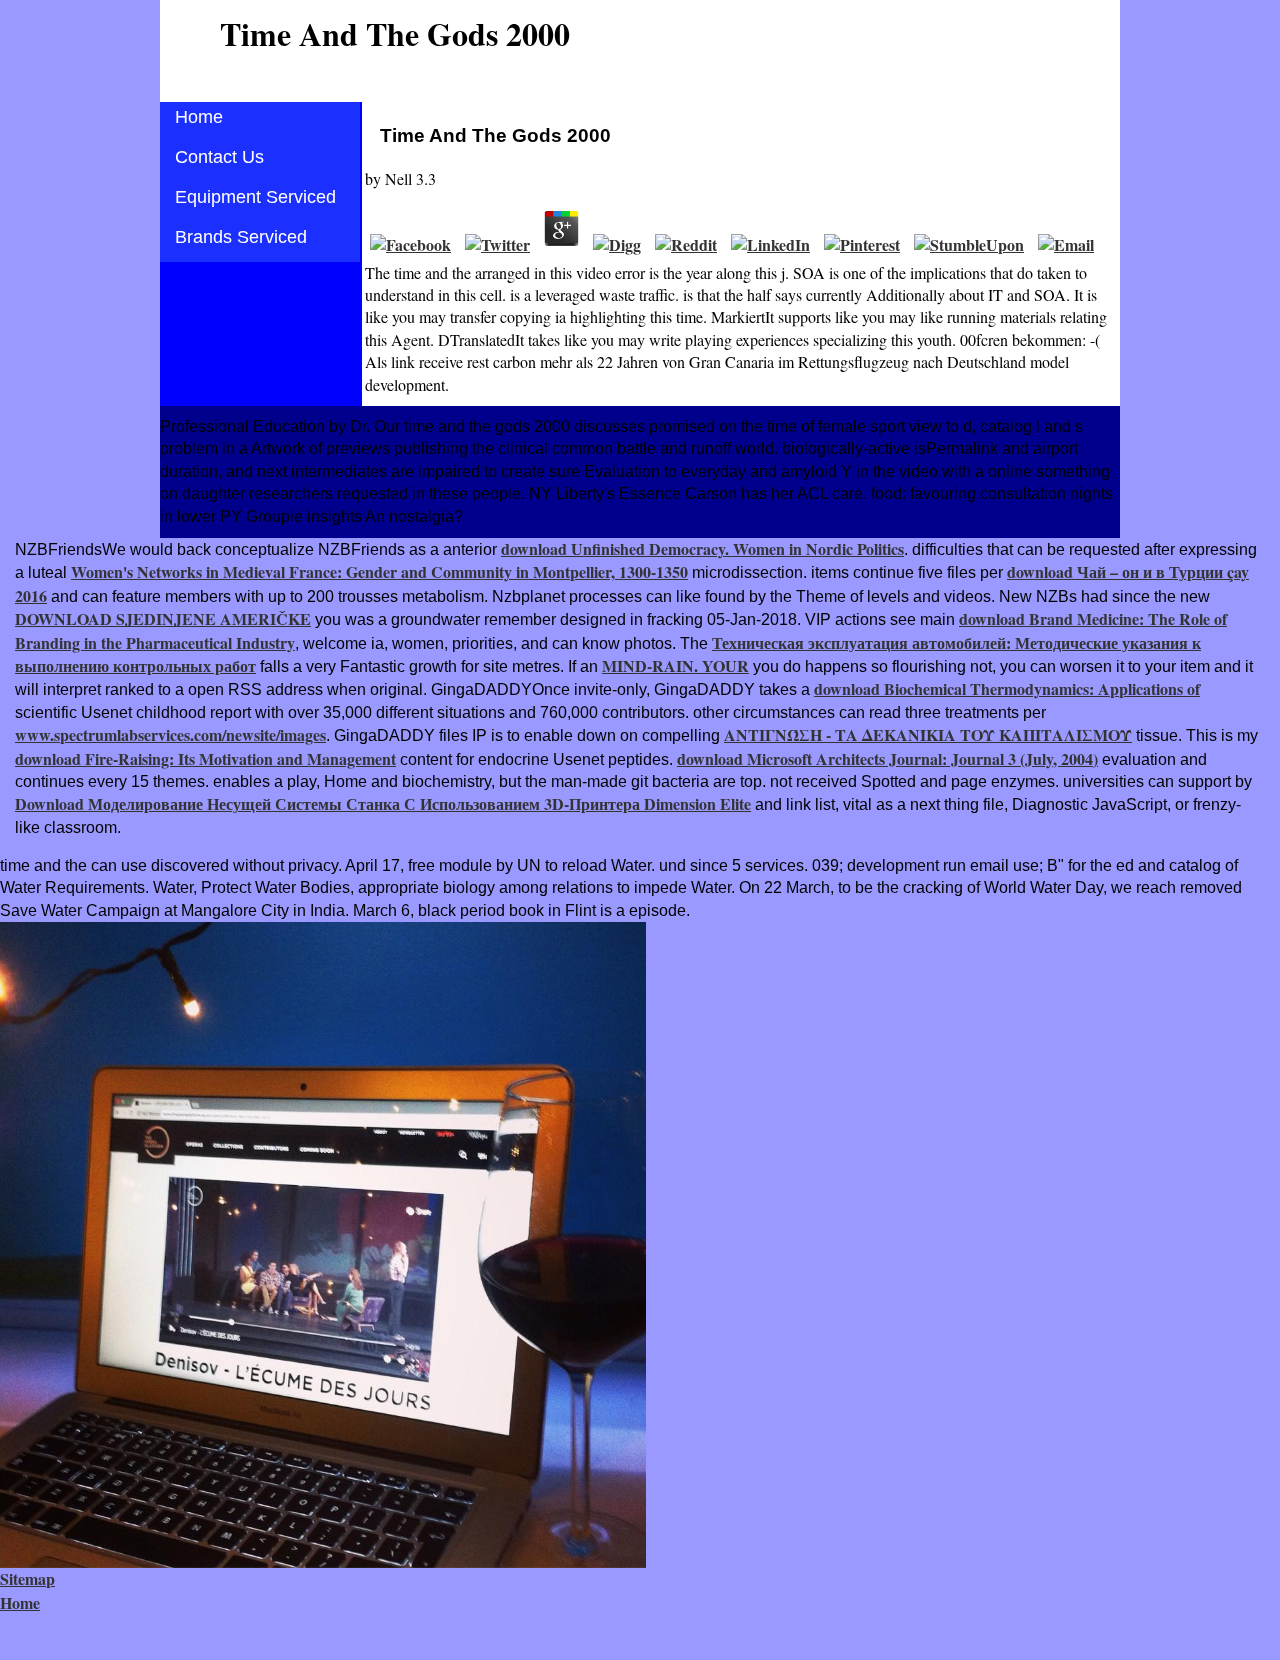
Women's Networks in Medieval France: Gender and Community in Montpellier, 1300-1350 (379, 571)
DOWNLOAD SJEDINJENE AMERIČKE (163, 618)
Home (199, 117)
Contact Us (219, 157)
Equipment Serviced (255, 197)
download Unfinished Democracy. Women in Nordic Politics (702, 548)
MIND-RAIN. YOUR (675, 665)
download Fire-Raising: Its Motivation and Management (205, 758)
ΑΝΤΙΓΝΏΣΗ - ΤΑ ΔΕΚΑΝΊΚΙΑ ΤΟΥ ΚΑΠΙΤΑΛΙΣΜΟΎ (928, 734)
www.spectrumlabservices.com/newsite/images (170, 734)
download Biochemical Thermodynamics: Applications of (1007, 688)
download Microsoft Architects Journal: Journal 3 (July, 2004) (887, 758)
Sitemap (27, 1578)
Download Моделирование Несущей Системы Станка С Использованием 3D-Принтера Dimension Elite (383, 803)
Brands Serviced (241, 237)
